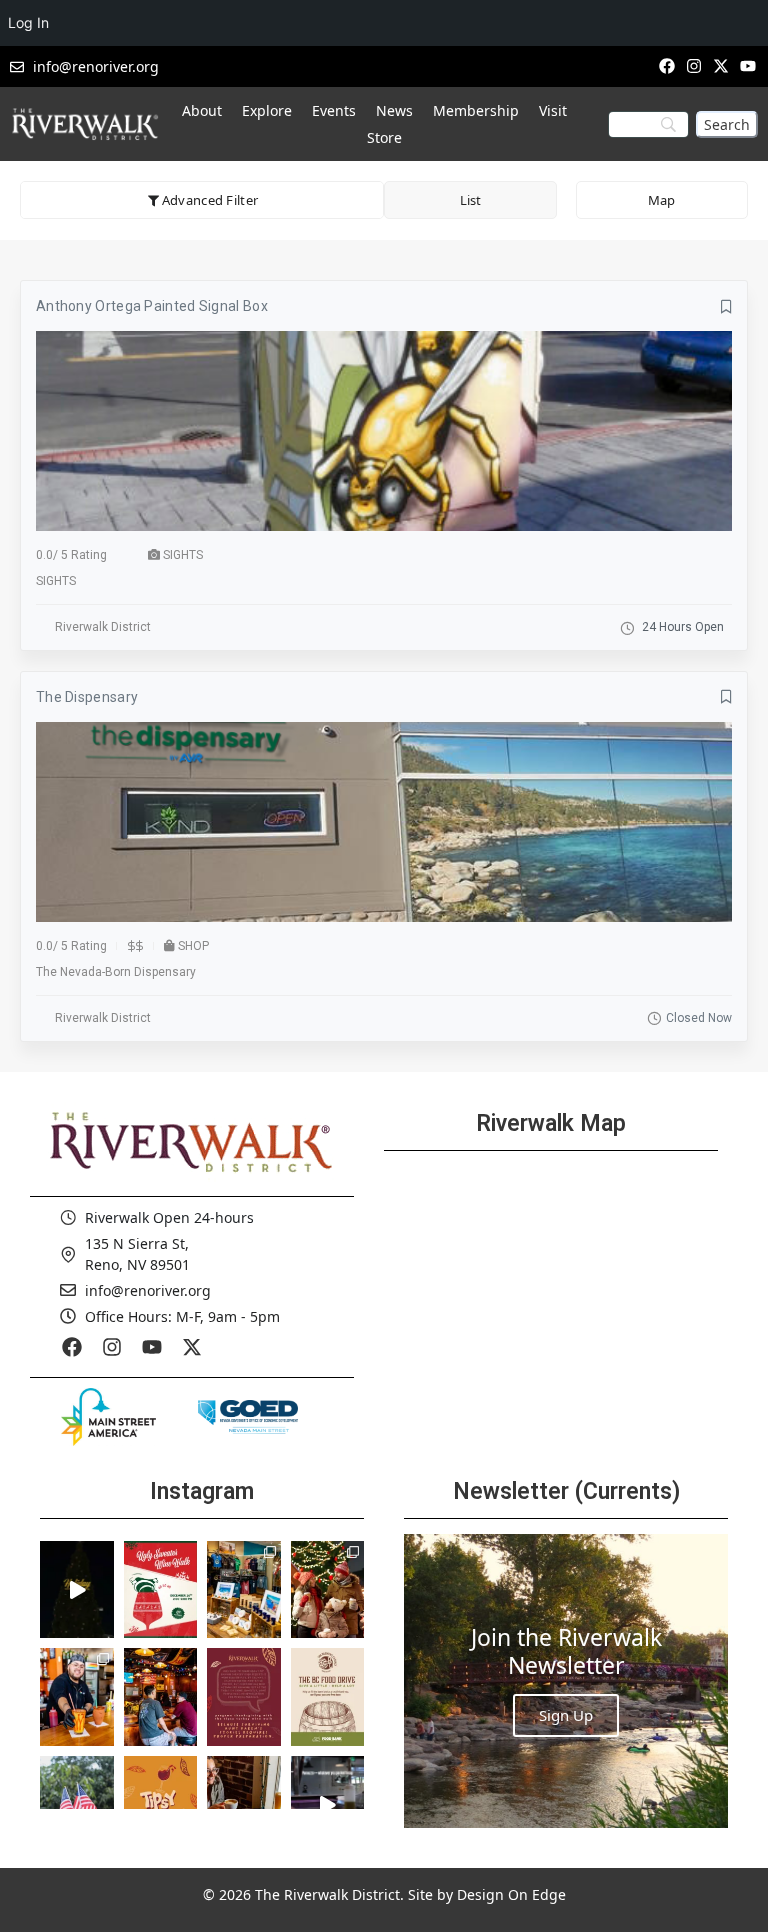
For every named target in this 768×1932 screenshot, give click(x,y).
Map (661, 200)
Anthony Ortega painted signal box (152, 306)
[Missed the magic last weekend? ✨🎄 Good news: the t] (77, 1590)
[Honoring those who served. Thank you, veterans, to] (77, 1805)
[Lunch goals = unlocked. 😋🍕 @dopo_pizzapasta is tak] (328, 1805)
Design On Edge (511, 1894)
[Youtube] (748, 65)
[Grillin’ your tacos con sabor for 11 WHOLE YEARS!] (77, 1697)
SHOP (193, 946)
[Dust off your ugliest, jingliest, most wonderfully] (161, 1590)
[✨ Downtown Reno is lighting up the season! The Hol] (328, 1590)
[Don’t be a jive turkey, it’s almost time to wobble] (244, 1697)
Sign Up (566, 1715)
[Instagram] (693, 65)
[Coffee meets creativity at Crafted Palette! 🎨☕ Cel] (244, 1805)
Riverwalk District (103, 627)
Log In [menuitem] (28, 22)
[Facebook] (666, 65)
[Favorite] (726, 307)
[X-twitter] (721, 65)
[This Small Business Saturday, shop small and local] (244, 1590)
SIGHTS (183, 555)
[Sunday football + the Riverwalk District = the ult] (161, 1697)
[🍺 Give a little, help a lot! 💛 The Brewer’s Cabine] (328, 1697)
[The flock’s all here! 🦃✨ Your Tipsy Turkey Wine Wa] (161, 1805)
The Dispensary (87, 697)
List (470, 200)
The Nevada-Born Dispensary (116, 972)
